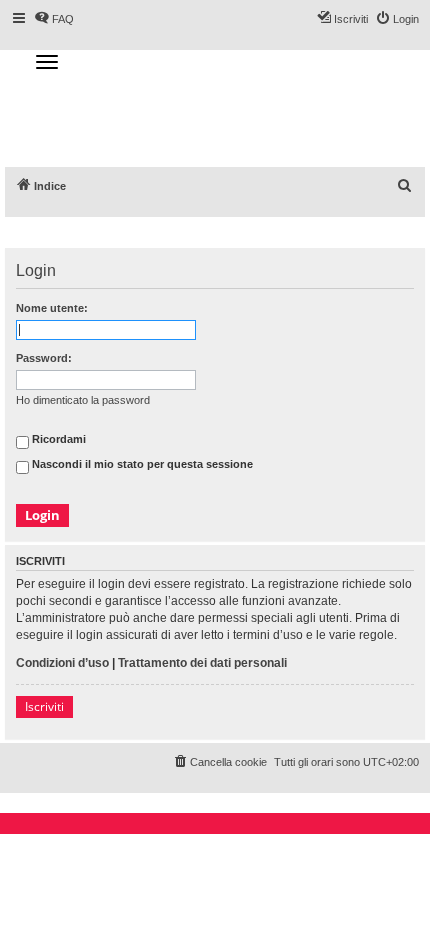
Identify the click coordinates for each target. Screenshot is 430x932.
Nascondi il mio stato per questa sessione (141, 464)
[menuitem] (405, 186)
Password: (44, 358)
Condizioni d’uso (62, 663)
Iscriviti (44, 706)
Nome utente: (52, 308)
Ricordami (57, 439)
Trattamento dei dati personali (202, 663)
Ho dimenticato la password (83, 400)
